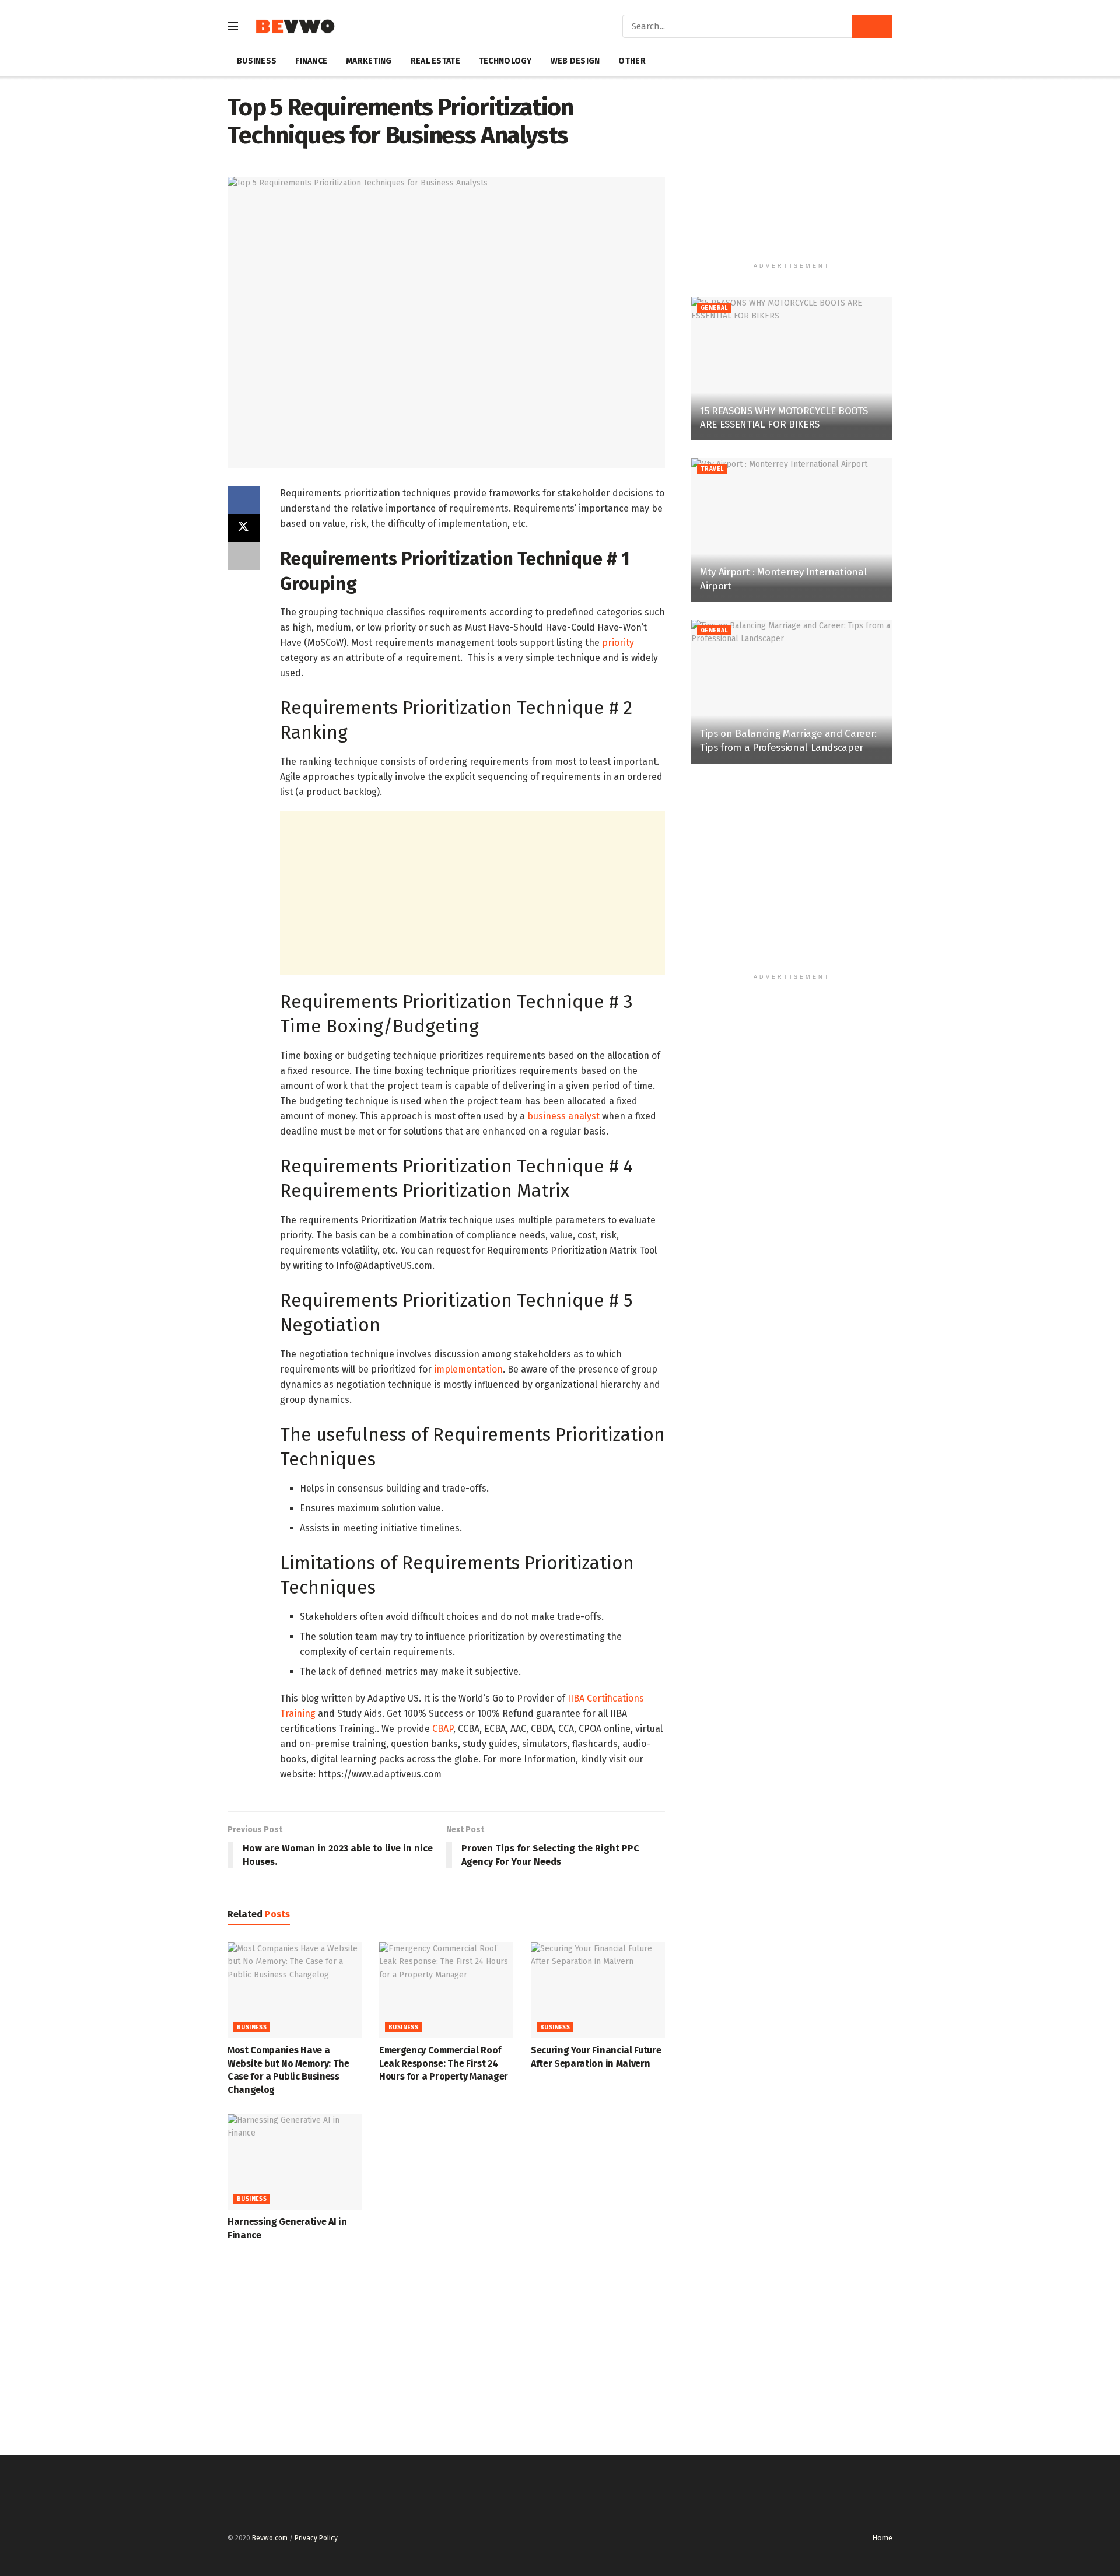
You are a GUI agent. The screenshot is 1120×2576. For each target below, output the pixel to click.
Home (882, 2538)
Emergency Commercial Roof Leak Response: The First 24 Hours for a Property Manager (444, 2063)
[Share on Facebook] (244, 500)
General (714, 308)
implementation (468, 1369)
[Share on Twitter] (244, 528)
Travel (712, 469)
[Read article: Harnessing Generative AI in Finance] (295, 2162)
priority (618, 643)
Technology (505, 61)
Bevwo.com (270, 2538)
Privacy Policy (316, 2538)
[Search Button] (872, 26)
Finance (311, 61)
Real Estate (435, 61)
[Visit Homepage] (295, 27)
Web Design (575, 61)
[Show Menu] (233, 26)
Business (257, 61)
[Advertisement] (473, 893)
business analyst (563, 1116)
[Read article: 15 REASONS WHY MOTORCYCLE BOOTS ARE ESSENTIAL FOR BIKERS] (792, 369)
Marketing (369, 61)
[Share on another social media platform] (244, 556)
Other (632, 61)
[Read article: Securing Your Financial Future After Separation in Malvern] (598, 1990)
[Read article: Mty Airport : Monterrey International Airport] (792, 530)
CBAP (443, 1729)
